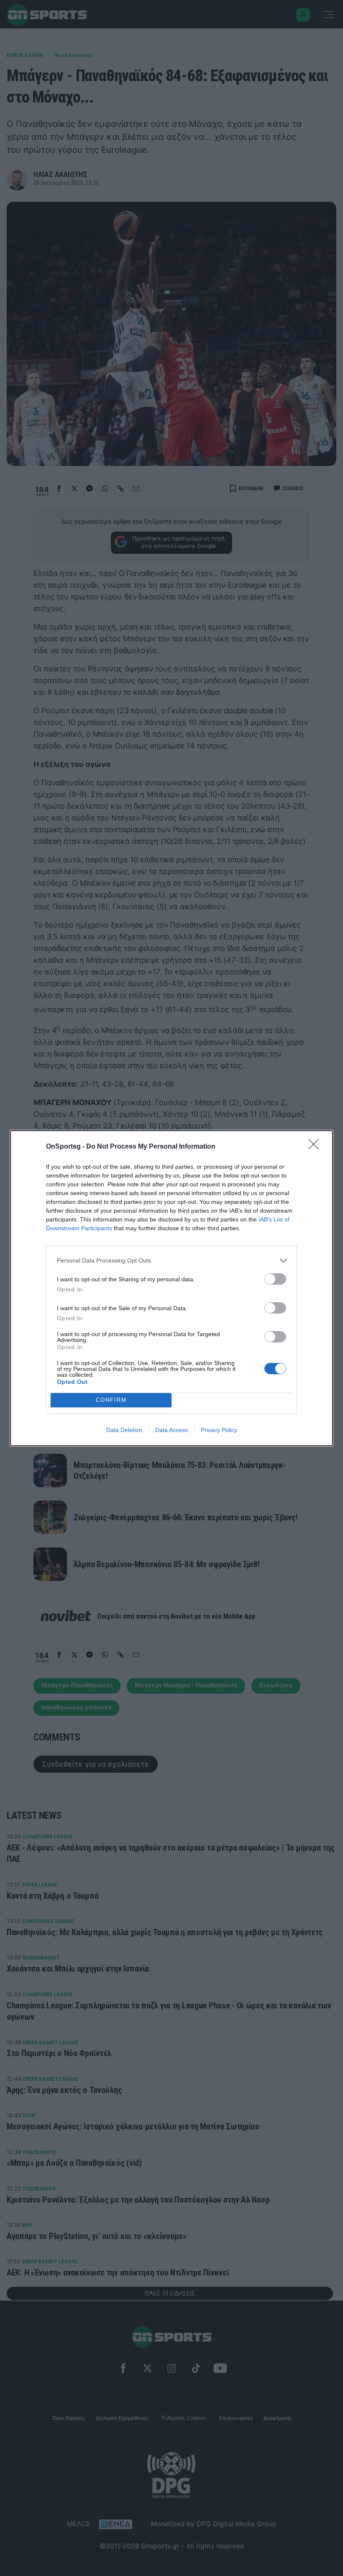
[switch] (275, 1279)
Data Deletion (124, 1430)
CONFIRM (111, 1400)
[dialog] (171, 1288)
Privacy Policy (219, 1430)
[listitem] (171, 1261)
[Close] (316, 1147)
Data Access (171, 1430)
